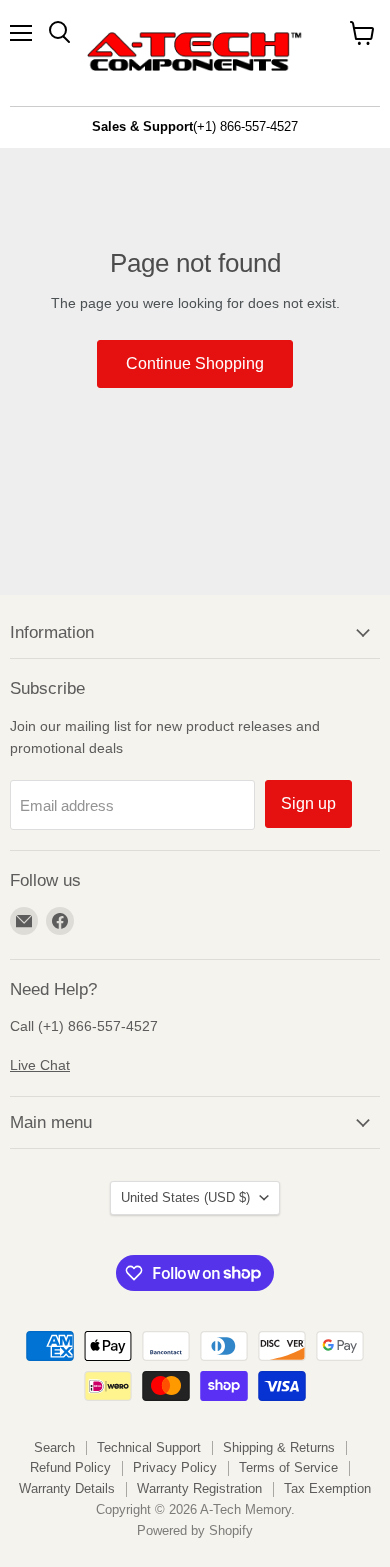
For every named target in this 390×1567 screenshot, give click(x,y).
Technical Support (149, 1447)
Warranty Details (67, 1488)
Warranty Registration (199, 1488)
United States (185, 1197)
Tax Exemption (327, 1488)
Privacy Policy (175, 1467)
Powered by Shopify (195, 1530)
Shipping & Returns (279, 1447)
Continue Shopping (195, 363)
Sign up (308, 803)
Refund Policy (70, 1467)
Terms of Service (288, 1467)
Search (54, 1447)
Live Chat (40, 1065)
